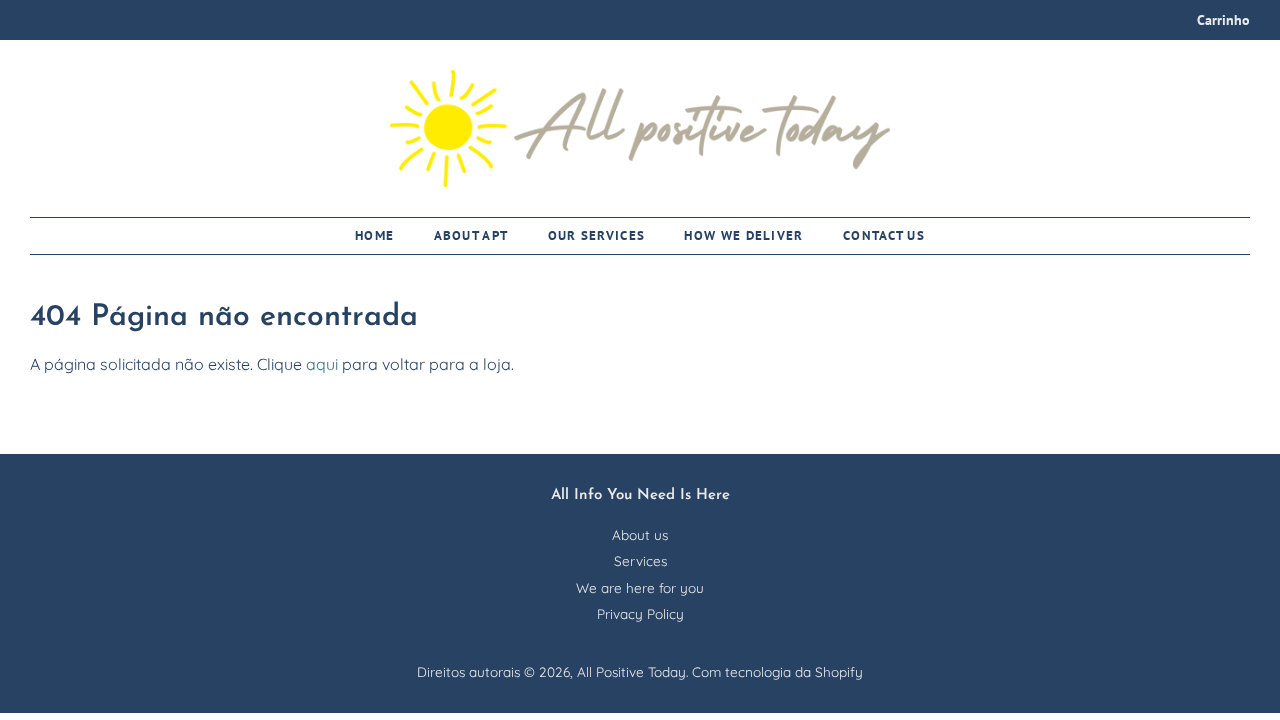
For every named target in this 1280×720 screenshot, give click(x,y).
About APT (471, 235)
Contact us (884, 235)
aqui (322, 364)
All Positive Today (631, 671)
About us (640, 534)
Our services (597, 235)
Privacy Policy (640, 613)
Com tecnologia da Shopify (777, 671)
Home (374, 235)
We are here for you (640, 587)
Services (640, 560)
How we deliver (743, 235)
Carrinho (1223, 20)
